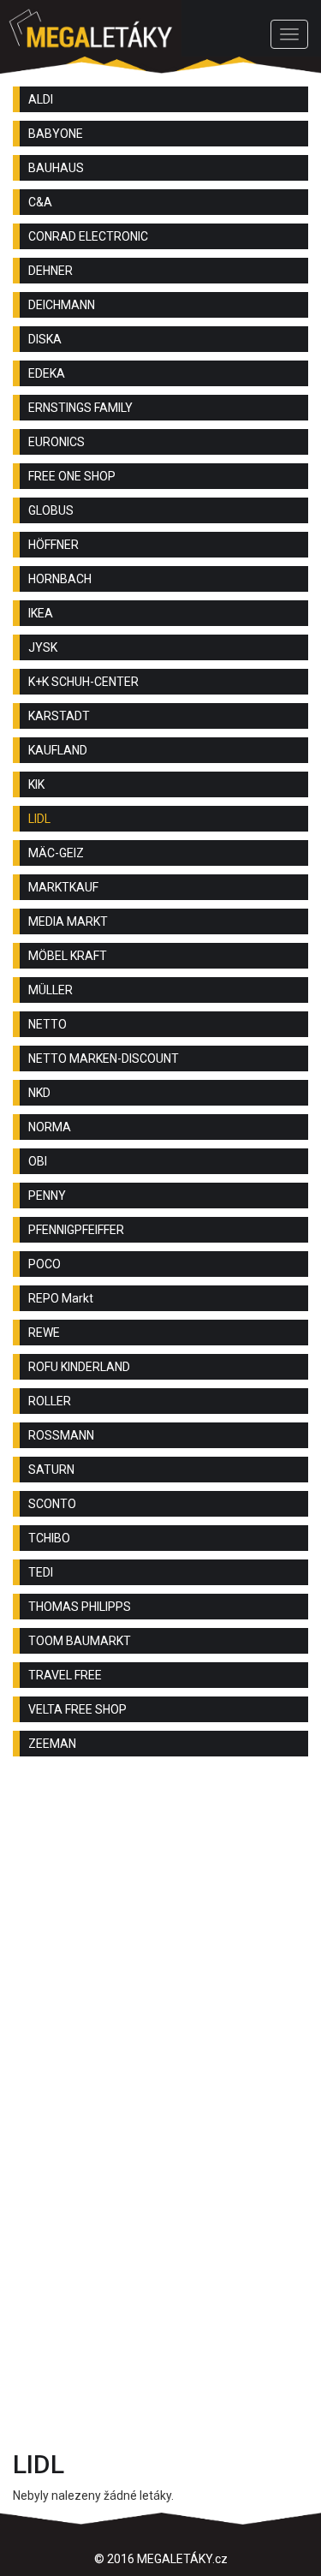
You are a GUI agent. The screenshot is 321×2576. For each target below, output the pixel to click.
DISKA (45, 339)
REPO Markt (61, 1298)
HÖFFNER (53, 545)
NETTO (48, 1024)
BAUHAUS (56, 168)
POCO (45, 1264)
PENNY (47, 1196)
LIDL (39, 819)
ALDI (41, 99)
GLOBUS (51, 510)
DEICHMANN (62, 305)
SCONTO (52, 1504)
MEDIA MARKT (68, 921)
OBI (38, 1161)
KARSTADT (59, 716)
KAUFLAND (58, 750)
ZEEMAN (52, 1744)
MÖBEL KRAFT (68, 956)
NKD (39, 1093)
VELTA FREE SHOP (77, 1709)
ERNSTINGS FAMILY (80, 408)
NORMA (50, 1127)
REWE (44, 1333)
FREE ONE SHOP (72, 476)
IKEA (41, 613)
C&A (40, 202)
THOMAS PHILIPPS (80, 1607)
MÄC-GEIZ (56, 853)
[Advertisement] (160, 1947)
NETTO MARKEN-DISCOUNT (104, 1058)
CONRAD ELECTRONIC (88, 236)
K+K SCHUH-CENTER (83, 682)
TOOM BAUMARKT (80, 1641)
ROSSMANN (61, 1435)
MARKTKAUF (63, 887)
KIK (36, 784)
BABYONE (56, 134)
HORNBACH (60, 579)
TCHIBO (49, 1538)
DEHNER (51, 271)
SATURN (51, 1470)
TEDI (41, 1572)
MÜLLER (51, 990)
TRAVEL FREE (65, 1675)
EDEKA (47, 373)
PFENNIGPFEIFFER (76, 1230)
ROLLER (50, 1401)
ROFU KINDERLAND (79, 1367)
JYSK (43, 647)
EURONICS (56, 442)
